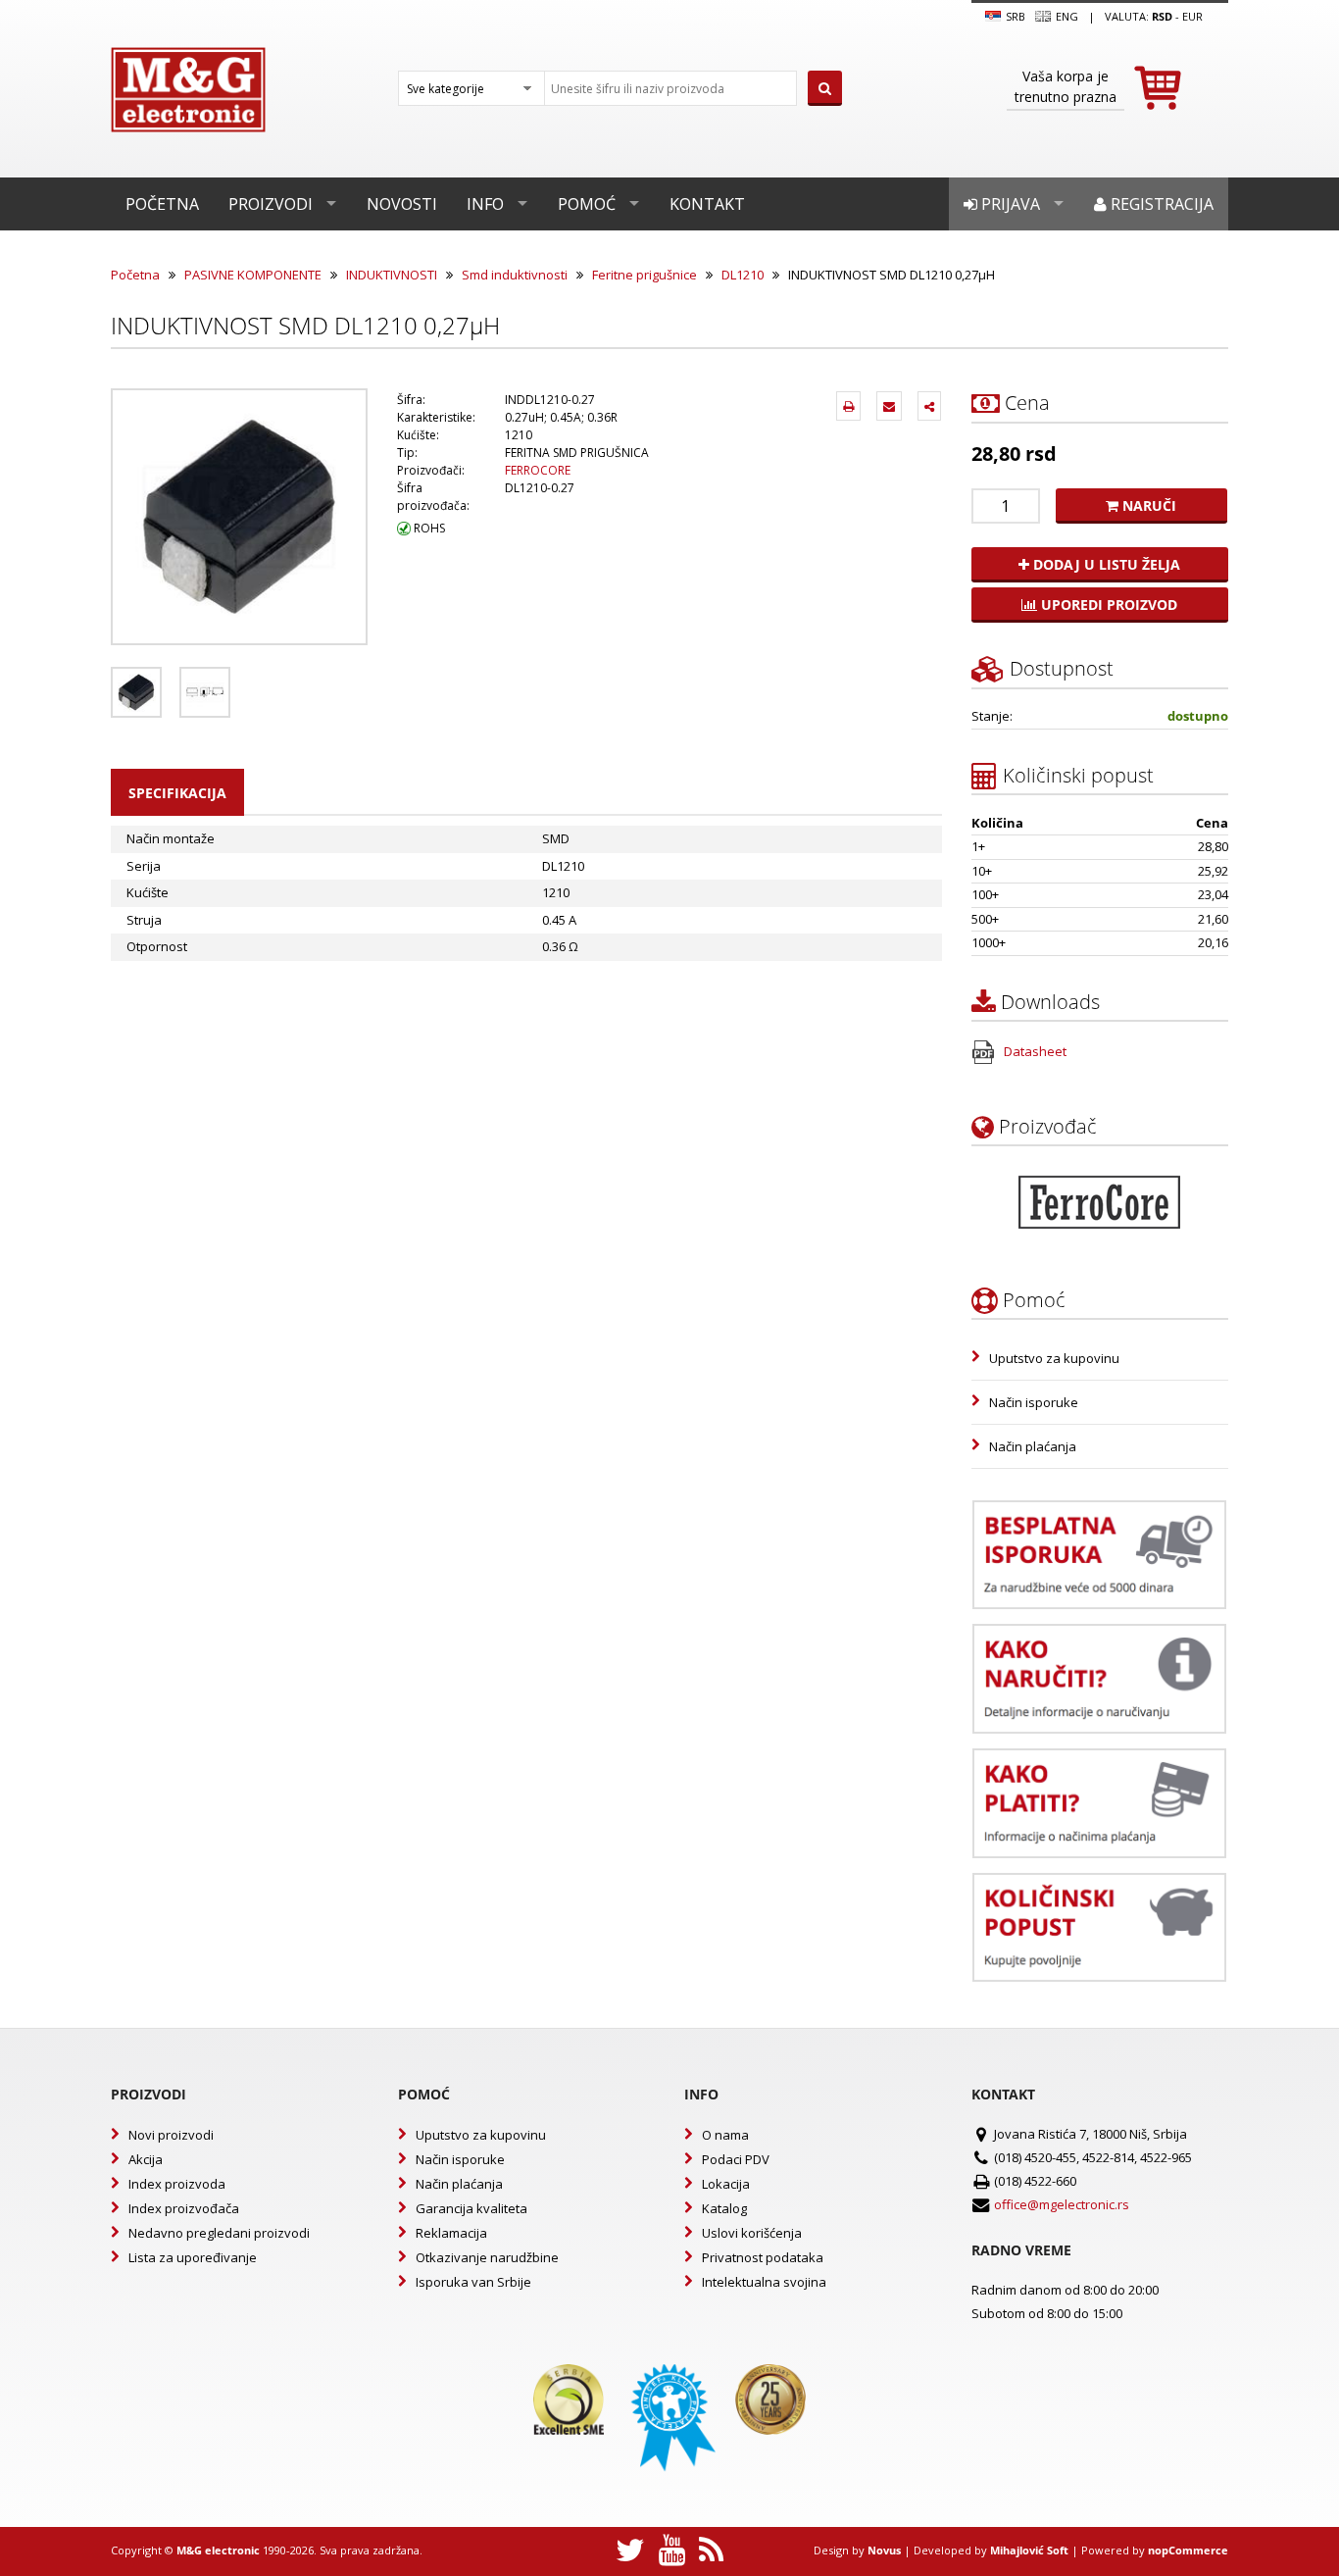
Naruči (1147, 505)
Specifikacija (177, 793)
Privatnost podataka (763, 2257)
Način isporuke (1034, 1402)
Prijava (1009, 204)
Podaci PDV (736, 2159)
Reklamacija (451, 2233)
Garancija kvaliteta (471, 2208)
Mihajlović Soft (1029, 2550)
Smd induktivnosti (515, 275)
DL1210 (743, 275)
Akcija (146, 2159)
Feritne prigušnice (645, 275)
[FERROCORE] (1099, 1202)
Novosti (402, 204)
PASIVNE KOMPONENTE (253, 275)
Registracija (1160, 204)
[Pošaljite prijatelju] (889, 406)
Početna (162, 204)
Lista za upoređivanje (193, 2257)
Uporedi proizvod (1107, 605)
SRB (1014, 16)
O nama (725, 2135)
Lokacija (726, 2184)
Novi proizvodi (171, 2135)
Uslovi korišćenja (752, 2233)
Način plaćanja (1033, 1446)
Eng (1066, 16)
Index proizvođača (184, 2208)
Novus (884, 2550)
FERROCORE (538, 470)
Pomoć (587, 204)
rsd (1162, 16)
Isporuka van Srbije (473, 2282)
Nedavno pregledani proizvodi (219, 2233)
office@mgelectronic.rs (1062, 2204)
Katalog (724, 2208)
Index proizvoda (177, 2184)
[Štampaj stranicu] (848, 406)
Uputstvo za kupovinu (1054, 1358)
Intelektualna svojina (764, 2282)
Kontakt (707, 204)
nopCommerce (1188, 2550)
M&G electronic (218, 2550)
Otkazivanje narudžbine (487, 2257)
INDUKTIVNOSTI (392, 275)
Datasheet (1034, 1051)
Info (485, 204)
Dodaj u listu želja (1105, 564)
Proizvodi (271, 204)
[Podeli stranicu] (929, 406)
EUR (1192, 16)
